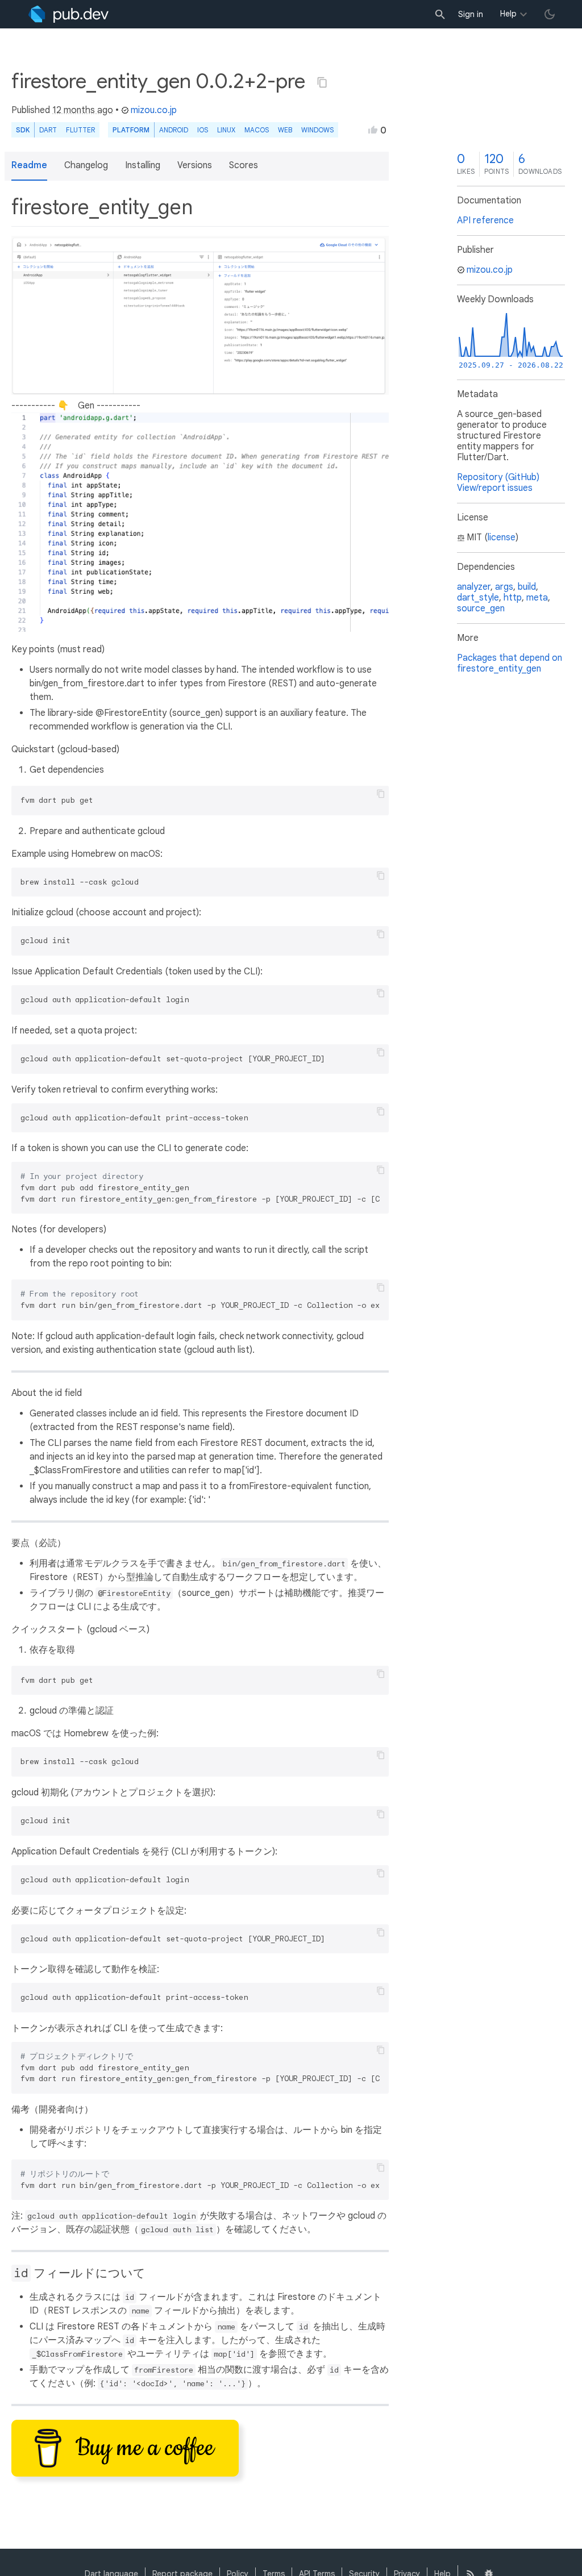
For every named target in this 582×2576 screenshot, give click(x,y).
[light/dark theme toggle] (550, 14)
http (513, 598)
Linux (226, 130)
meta (537, 598)
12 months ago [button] (83, 110)
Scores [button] (244, 165)
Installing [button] (143, 165)
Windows (317, 130)
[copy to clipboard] (381, 794)
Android (174, 130)
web (285, 130)
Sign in (471, 14)
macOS (257, 130)
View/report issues (495, 488)
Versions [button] (195, 165)
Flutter (80, 130)
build (527, 587)
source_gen (481, 608)
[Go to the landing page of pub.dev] (68, 14)
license (502, 537)
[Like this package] (373, 130)
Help (508, 14)
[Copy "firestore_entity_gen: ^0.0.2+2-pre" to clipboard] (322, 82)
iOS (203, 130)
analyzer (474, 587)
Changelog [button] (86, 165)
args (504, 587)
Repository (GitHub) (498, 477)
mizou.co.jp (154, 110)
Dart (48, 130)
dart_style (478, 598)
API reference (485, 220)
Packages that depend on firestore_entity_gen (510, 663)
